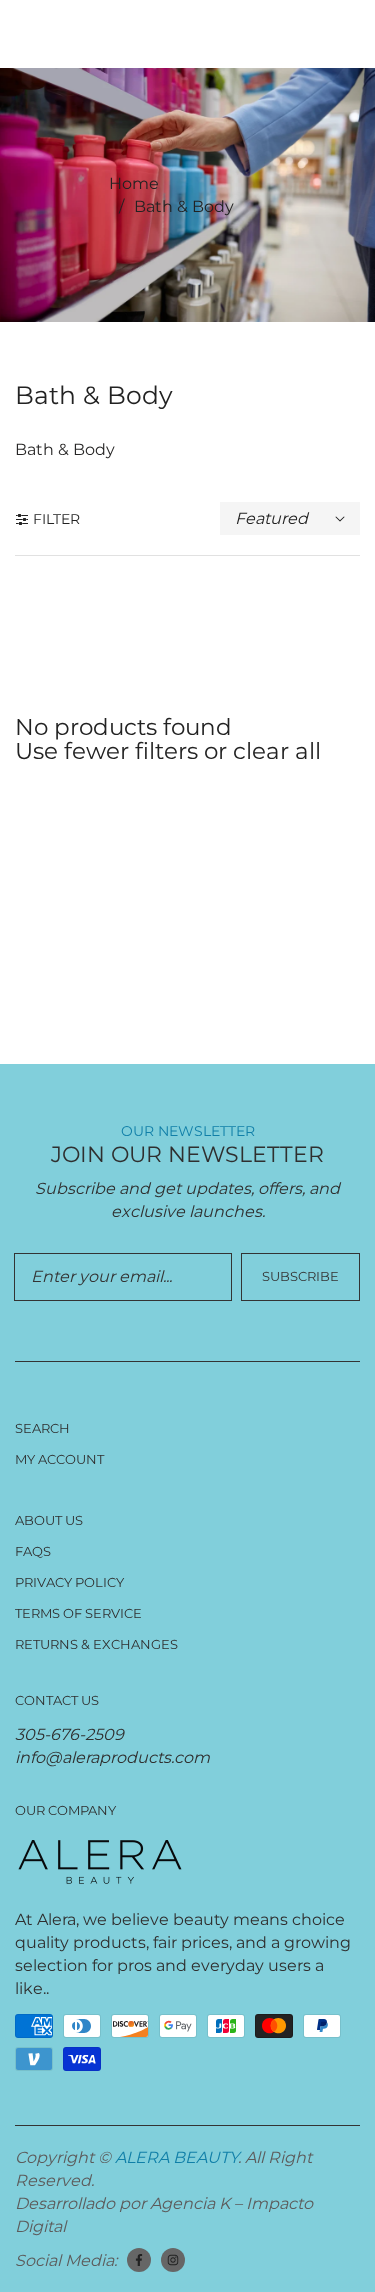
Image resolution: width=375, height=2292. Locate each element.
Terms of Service (78, 1613)
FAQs (33, 1551)
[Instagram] (173, 2260)
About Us (49, 1520)
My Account (59, 1459)
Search (42, 1428)
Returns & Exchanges (96, 1644)
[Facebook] (139, 2260)
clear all (277, 751)
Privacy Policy (69, 1582)
